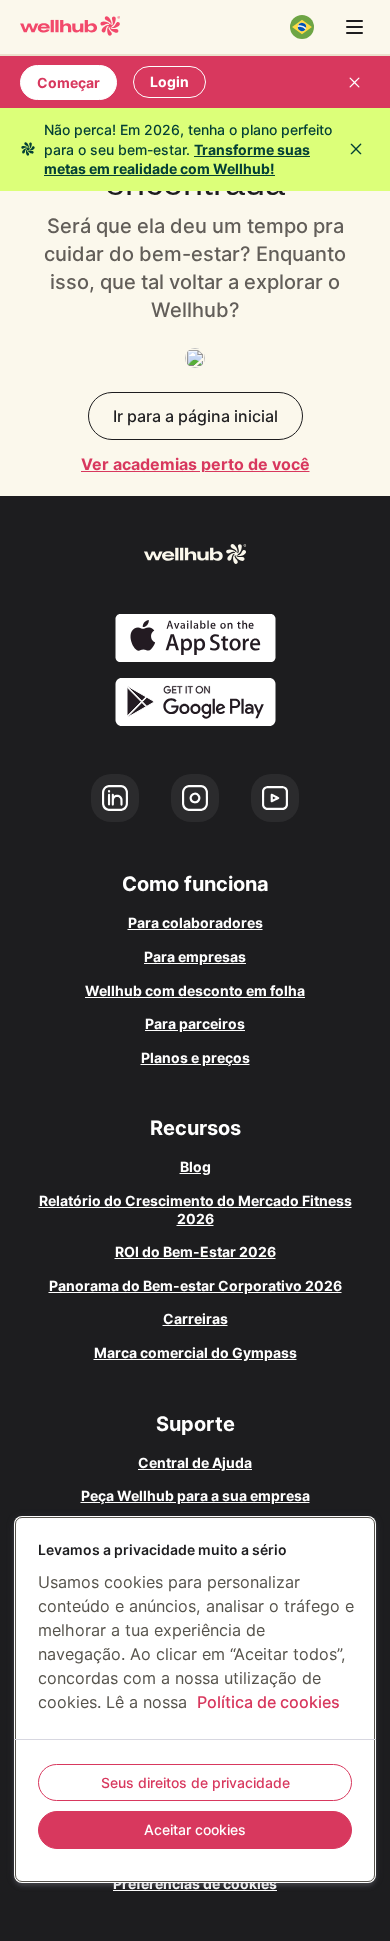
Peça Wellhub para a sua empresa (195, 1495)
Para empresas (195, 956)
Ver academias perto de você (195, 464)
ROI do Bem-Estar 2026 (195, 1251)
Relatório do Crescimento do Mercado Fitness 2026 (195, 1209)
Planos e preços (195, 1057)
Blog (195, 1166)
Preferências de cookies (195, 1883)
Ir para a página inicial (195, 416)
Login (169, 81)
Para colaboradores (195, 922)
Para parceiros (195, 1023)
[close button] (354, 82)
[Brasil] (302, 27)
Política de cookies (268, 1702)
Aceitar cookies (195, 1829)
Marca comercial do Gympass (195, 1352)
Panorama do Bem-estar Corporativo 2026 (195, 1285)
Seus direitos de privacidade (195, 1782)
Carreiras (195, 1318)
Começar (68, 82)
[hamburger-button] (354, 27)
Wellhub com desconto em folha (195, 990)
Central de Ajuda (195, 1462)
